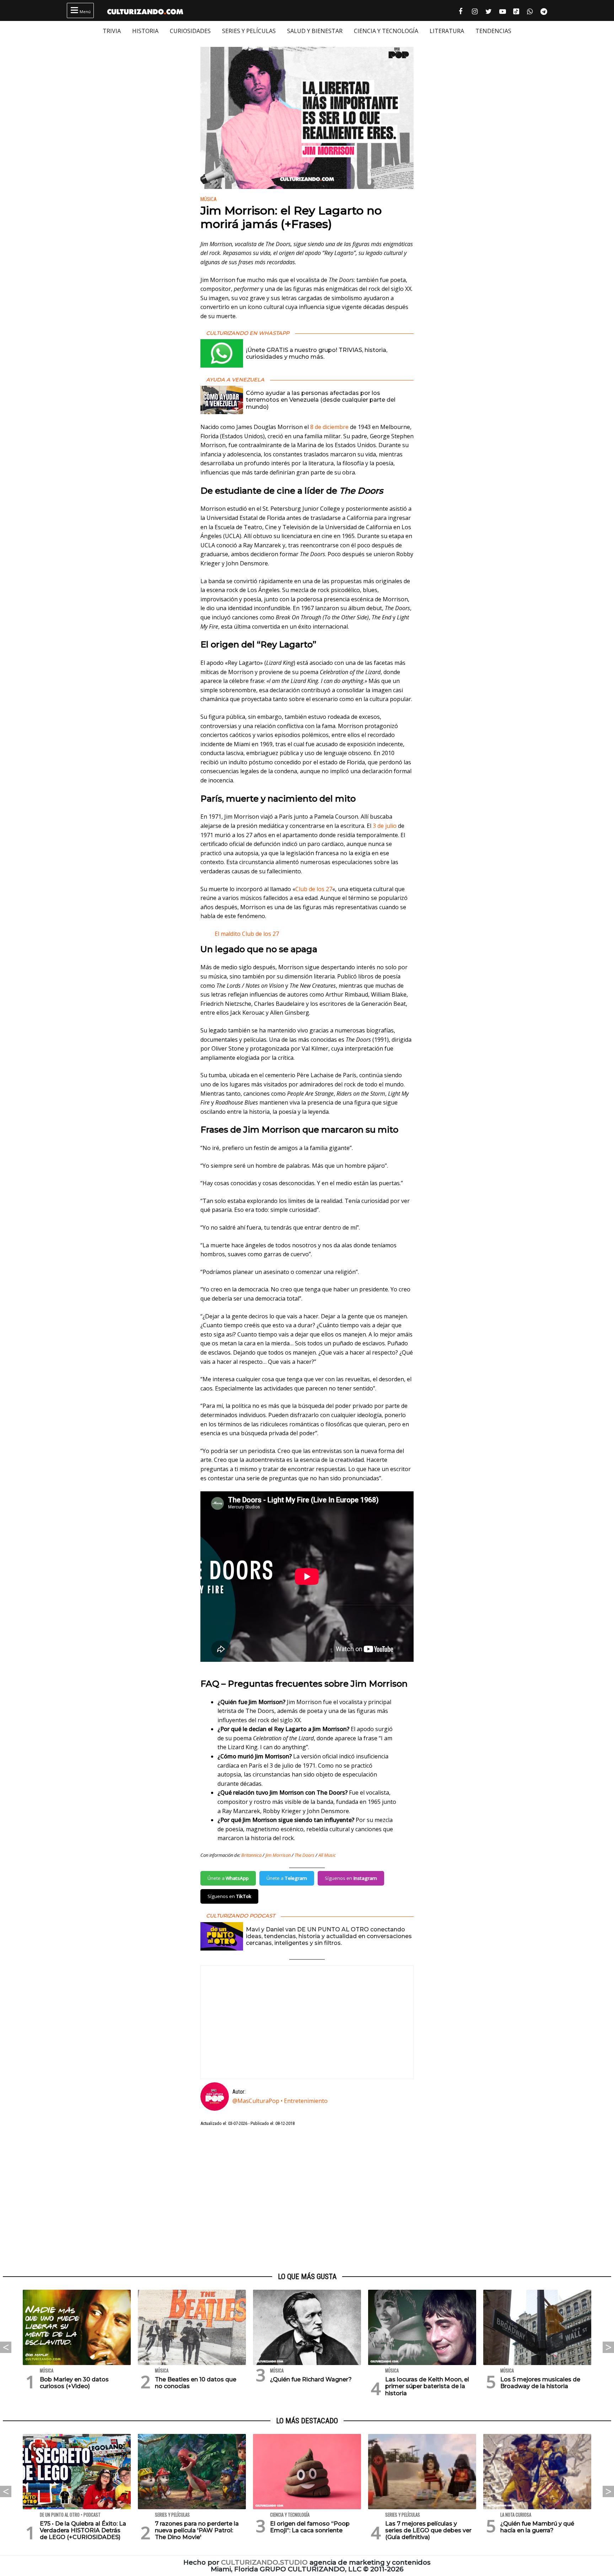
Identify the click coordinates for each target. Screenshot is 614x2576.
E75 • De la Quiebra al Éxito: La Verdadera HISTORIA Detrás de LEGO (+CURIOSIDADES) (83, 2530)
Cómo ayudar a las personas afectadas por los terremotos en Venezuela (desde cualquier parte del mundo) (321, 400)
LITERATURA (447, 31)
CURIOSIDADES (190, 31)
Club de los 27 (314, 889)
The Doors (305, 1855)
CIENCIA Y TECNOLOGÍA (386, 31)
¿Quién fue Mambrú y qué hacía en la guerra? (537, 2527)
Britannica (251, 1855)
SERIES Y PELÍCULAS (249, 31)
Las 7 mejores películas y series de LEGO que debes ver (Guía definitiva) (428, 2530)
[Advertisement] (307, 2200)
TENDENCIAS (493, 31)
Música (209, 199)
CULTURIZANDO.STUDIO (264, 2562)
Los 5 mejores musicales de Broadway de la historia (540, 2383)
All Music (327, 1855)
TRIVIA (112, 31)
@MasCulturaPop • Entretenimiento (280, 2101)
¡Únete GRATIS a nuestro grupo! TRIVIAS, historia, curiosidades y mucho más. (317, 353)
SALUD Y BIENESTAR (315, 31)
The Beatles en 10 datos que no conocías (196, 2383)
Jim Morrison (278, 1855)
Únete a (228, 1878)
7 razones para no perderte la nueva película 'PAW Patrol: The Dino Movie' (197, 2530)
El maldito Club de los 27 (247, 934)
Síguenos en (351, 1878)
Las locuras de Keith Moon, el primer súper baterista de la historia (427, 2386)
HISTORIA (145, 31)
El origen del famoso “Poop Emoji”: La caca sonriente (310, 2527)
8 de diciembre (329, 427)
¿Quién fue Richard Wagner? (311, 2379)
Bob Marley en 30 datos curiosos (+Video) (74, 2383)
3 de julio (385, 826)
